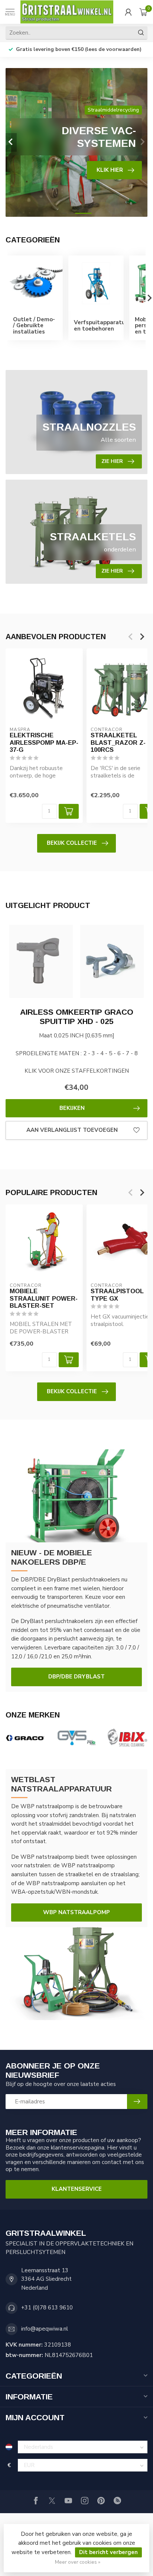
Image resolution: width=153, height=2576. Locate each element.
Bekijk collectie (72, 843)
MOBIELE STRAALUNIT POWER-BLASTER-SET (44, 1298)
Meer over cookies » (78, 2562)
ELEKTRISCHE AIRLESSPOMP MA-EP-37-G (44, 743)
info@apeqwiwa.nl (45, 2329)
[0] (143, 12)
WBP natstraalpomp (76, 1912)
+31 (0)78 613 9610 (47, 2308)
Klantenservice (77, 2189)
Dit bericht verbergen (108, 2552)
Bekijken (72, 1108)
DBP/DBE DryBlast (76, 1677)
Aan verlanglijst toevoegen (72, 1130)
